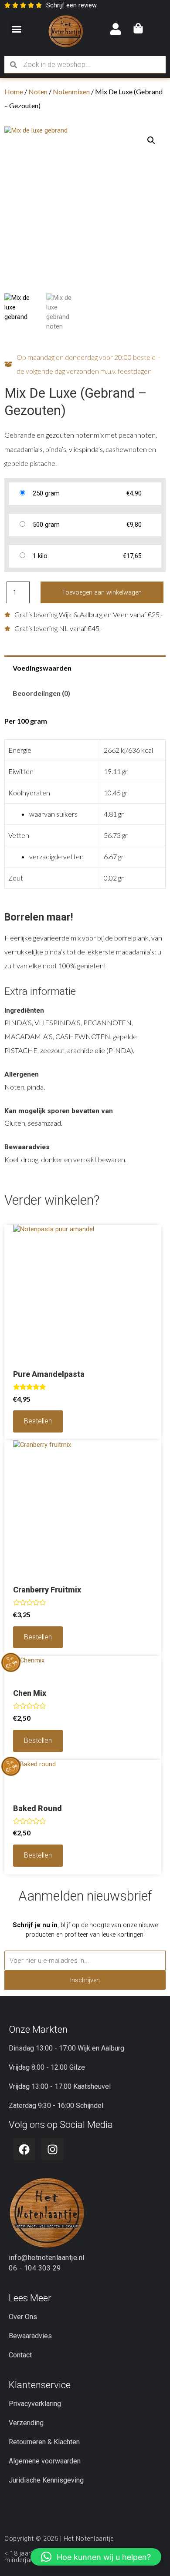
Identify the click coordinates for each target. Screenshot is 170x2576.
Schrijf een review (71, 5)
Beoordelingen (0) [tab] (41, 693)
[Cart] (138, 29)
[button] (17, 29)
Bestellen (38, 1421)
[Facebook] (24, 2149)
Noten (38, 91)
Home (14, 91)
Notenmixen (71, 91)
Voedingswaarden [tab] (42, 668)
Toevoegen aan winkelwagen (102, 592)
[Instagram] (52, 2149)
